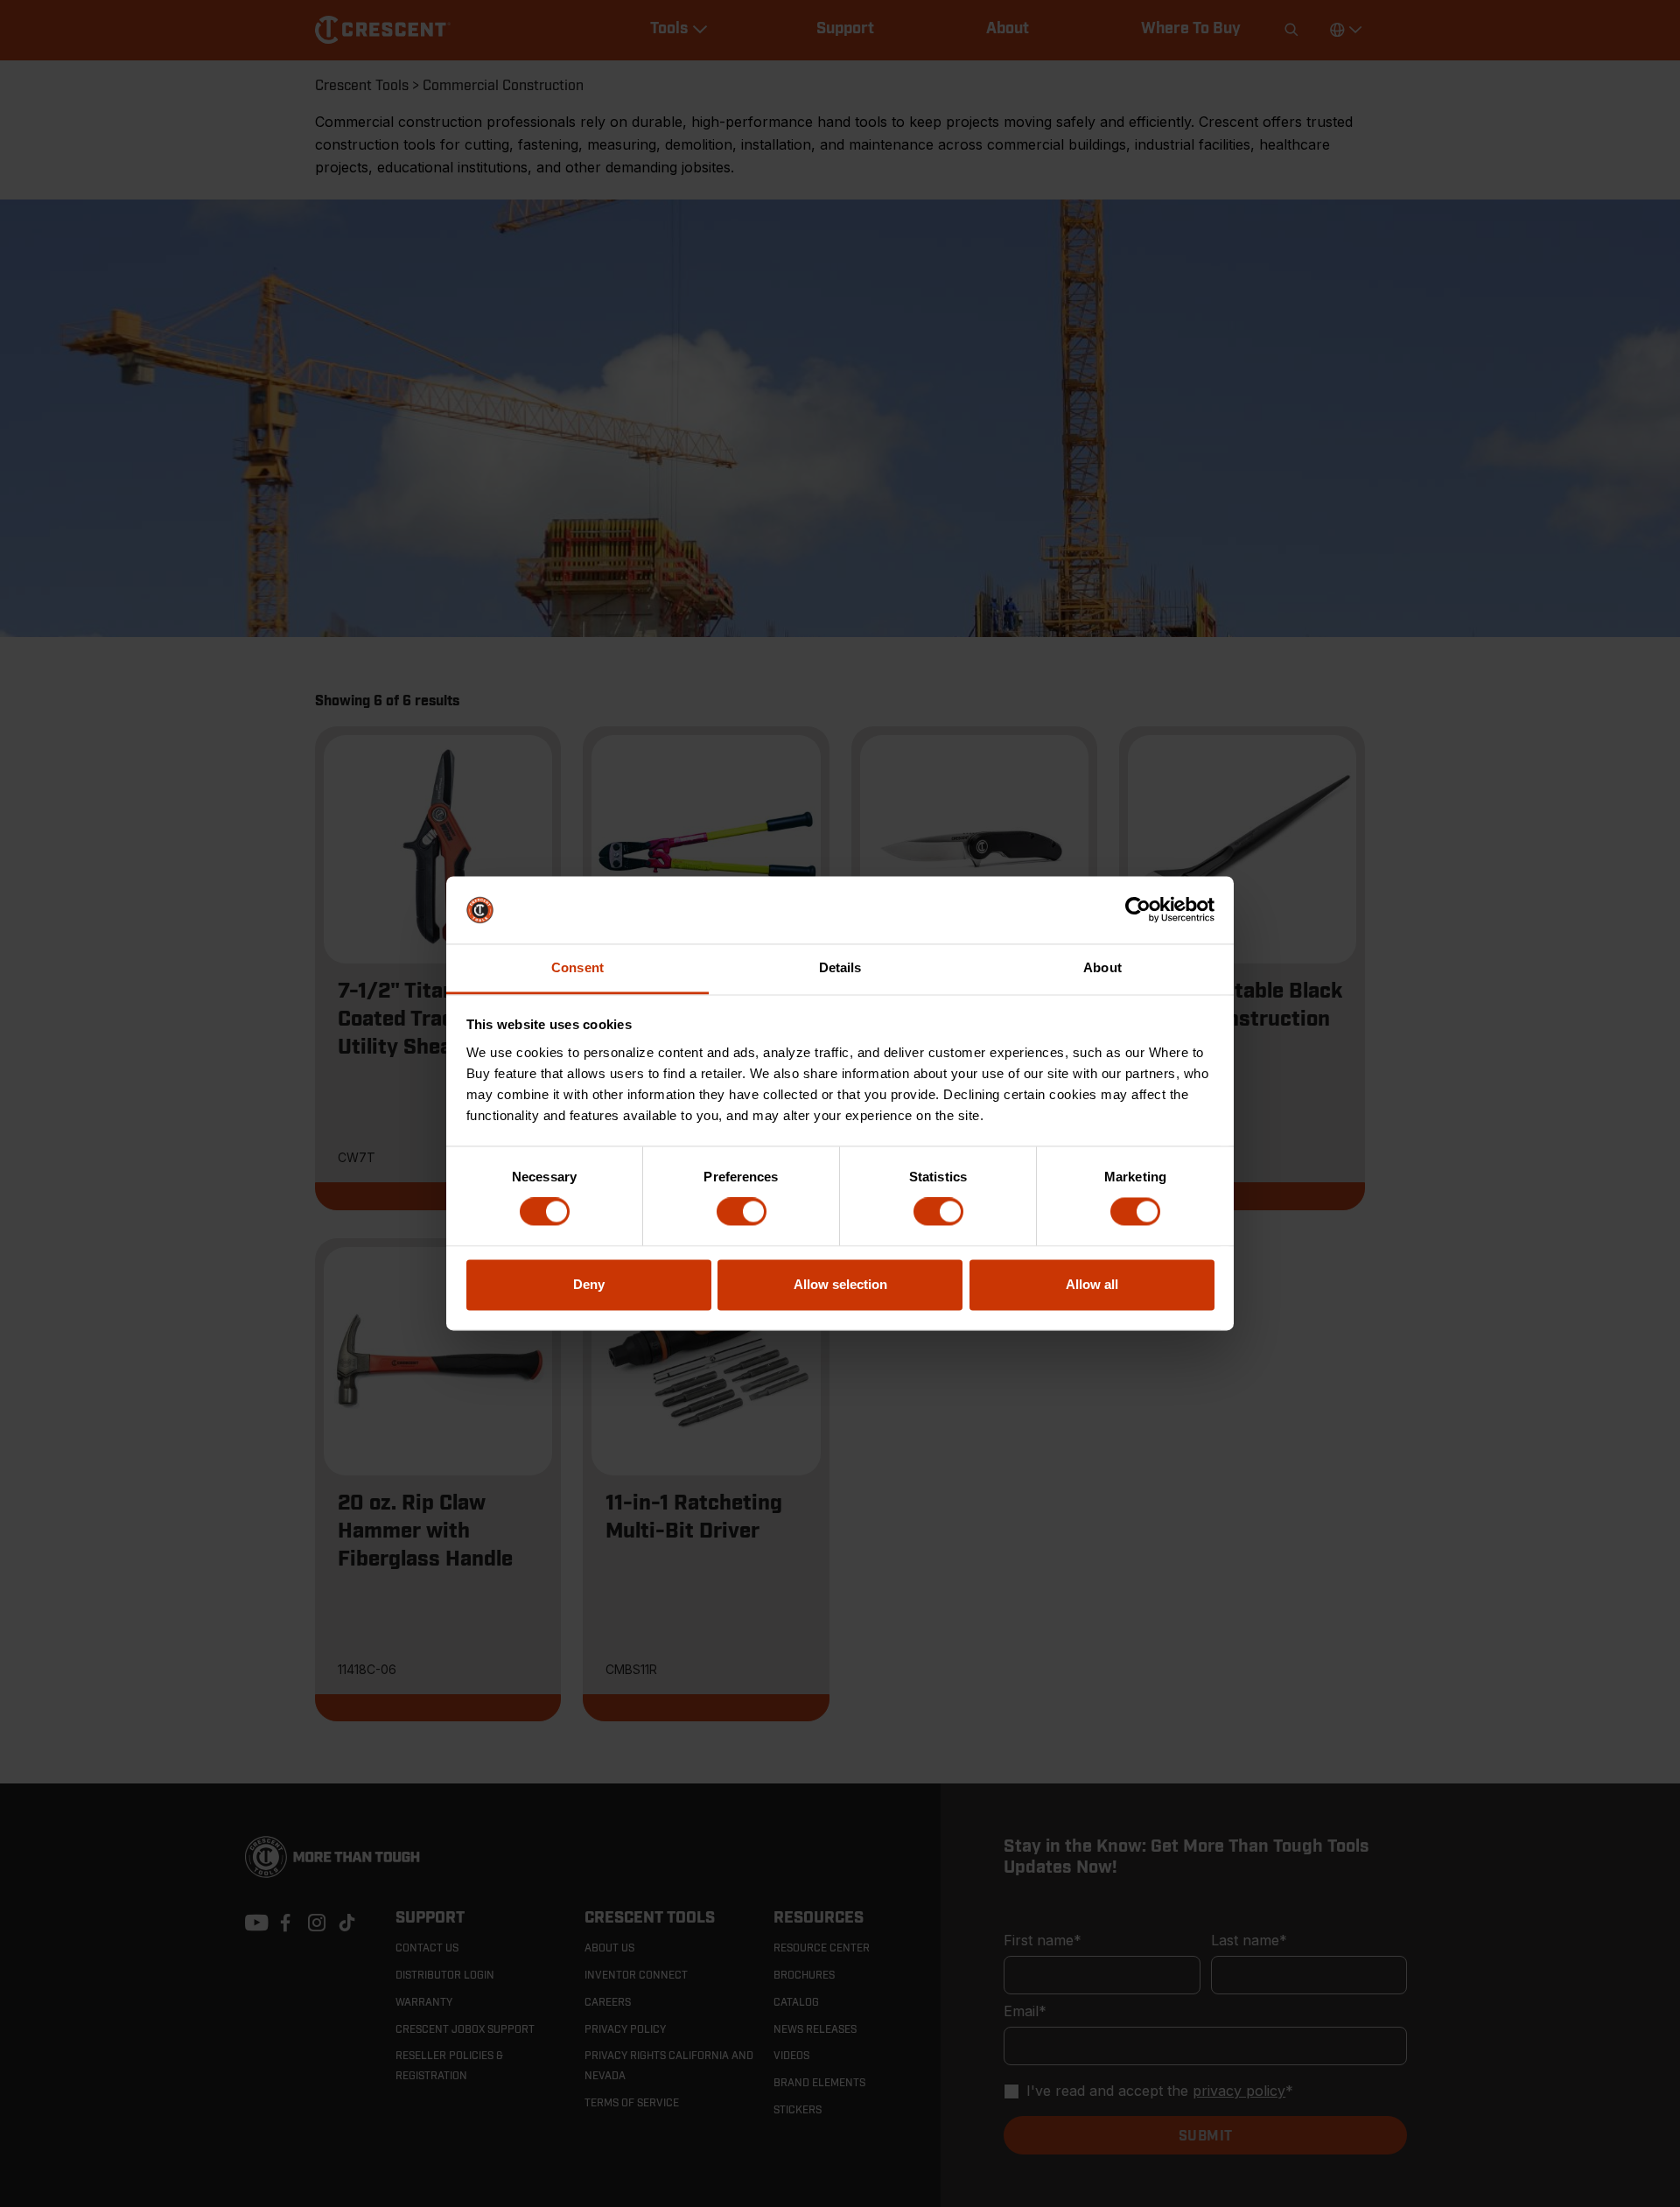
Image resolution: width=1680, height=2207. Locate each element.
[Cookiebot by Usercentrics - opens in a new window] (1138, 910)
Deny (589, 1284)
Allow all (1092, 1284)
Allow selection (840, 1284)
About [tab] (1102, 967)
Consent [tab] (577, 967)
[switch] (742, 1212)
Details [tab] (840, 967)
